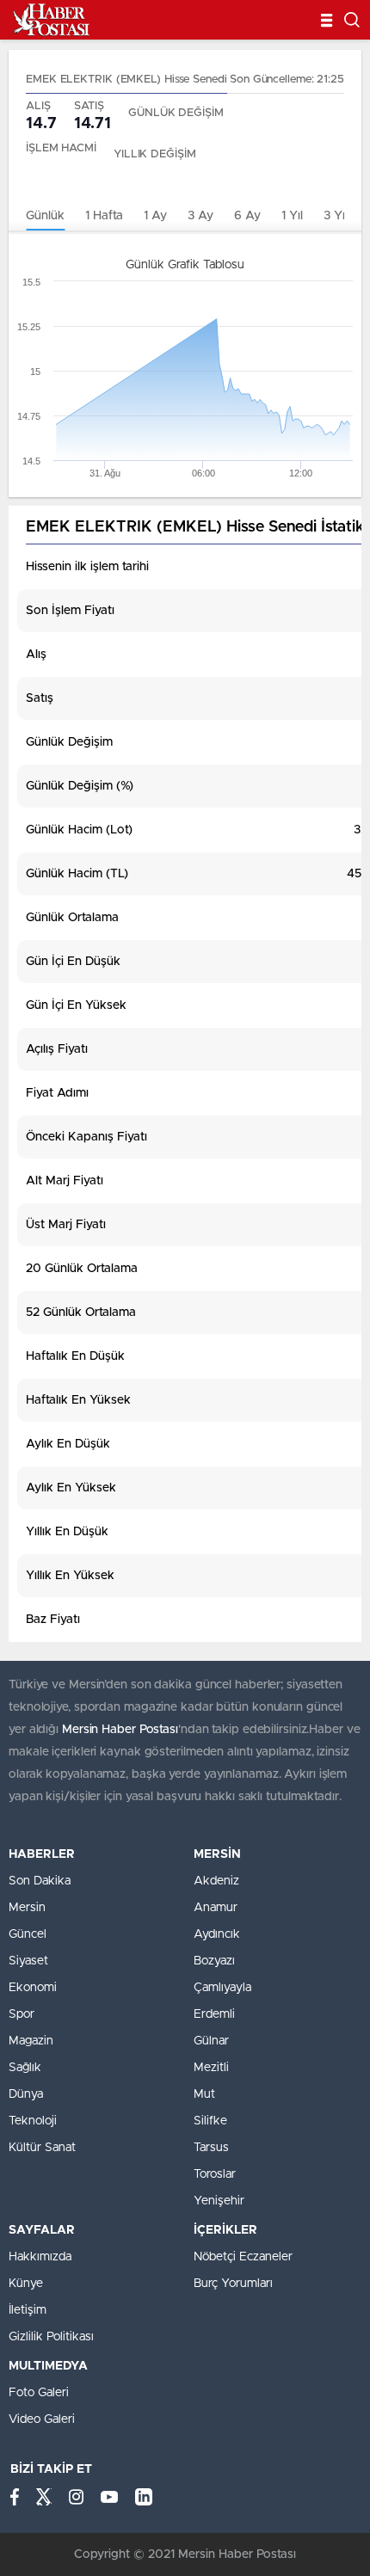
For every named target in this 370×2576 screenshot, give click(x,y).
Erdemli (214, 2014)
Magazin (31, 2041)
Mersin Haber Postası (120, 1730)
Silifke (210, 2121)
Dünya (26, 2094)
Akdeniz (216, 1881)
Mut (204, 2094)
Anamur (216, 1908)
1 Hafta (104, 216)
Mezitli (211, 2068)
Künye (26, 2284)
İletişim (28, 2310)
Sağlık (25, 2068)
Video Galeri (42, 2419)
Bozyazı (214, 1961)
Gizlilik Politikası (51, 2337)
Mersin (27, 1908)
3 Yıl (336, 216)
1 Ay (155, 216)
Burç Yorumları (233, 2284)
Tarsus (211, 2148)
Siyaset (28, 1961)
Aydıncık (217, 1934)
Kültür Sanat (42, 2148)
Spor (22, 2014)
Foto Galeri (39, 2393)
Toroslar (215, 2174)
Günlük (45, 216)
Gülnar (211, 2041)
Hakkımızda (40, 2257)
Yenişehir (219, 2201)
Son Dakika (40, 1881)
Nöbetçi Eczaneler (243, 2257)
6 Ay (247, 216)
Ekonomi (33, 1988)
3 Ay (200, 216)
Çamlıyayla (222, 1988)
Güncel (28, 1934)
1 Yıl (292, 216)
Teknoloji (33, 2121)
